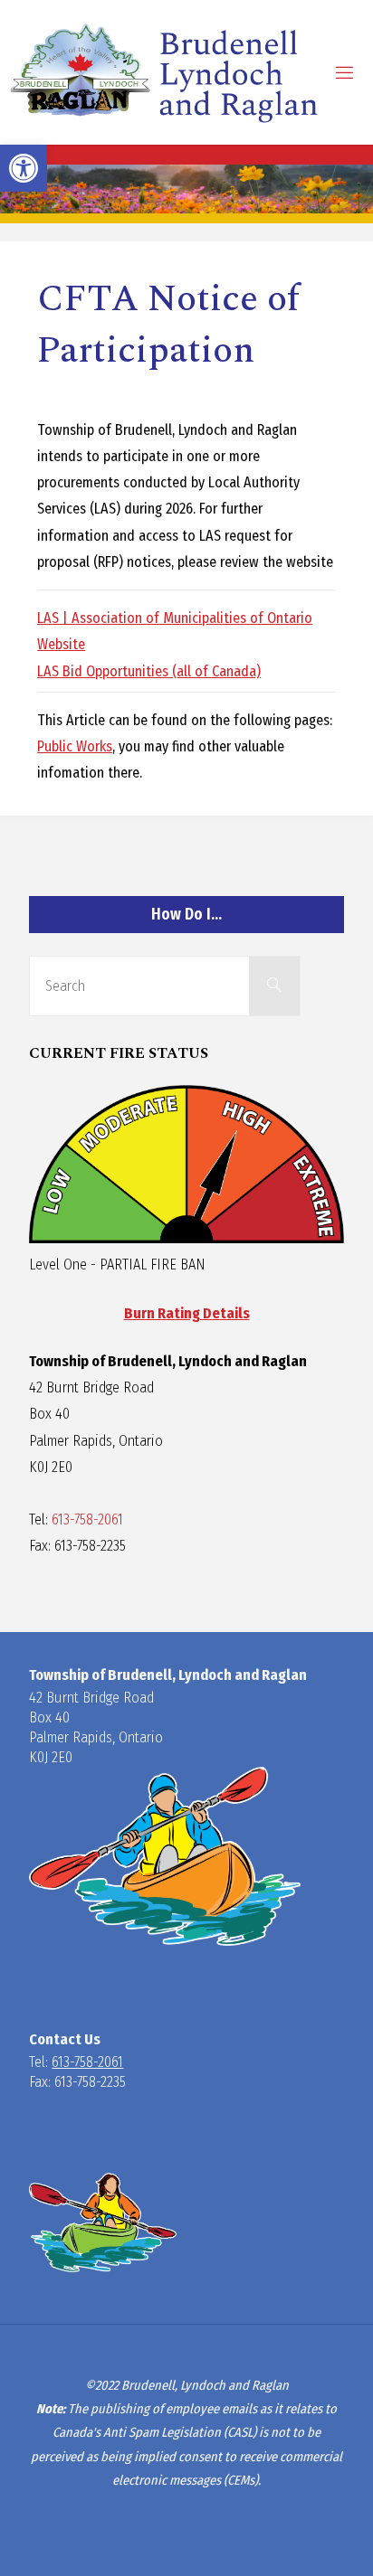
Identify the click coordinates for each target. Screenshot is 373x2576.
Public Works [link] (75, 746)
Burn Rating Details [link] (187, 1313)
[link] (24, 168)
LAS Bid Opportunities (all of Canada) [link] (149, 671)
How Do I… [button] (186, 915)
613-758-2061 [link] (87, 1519)
